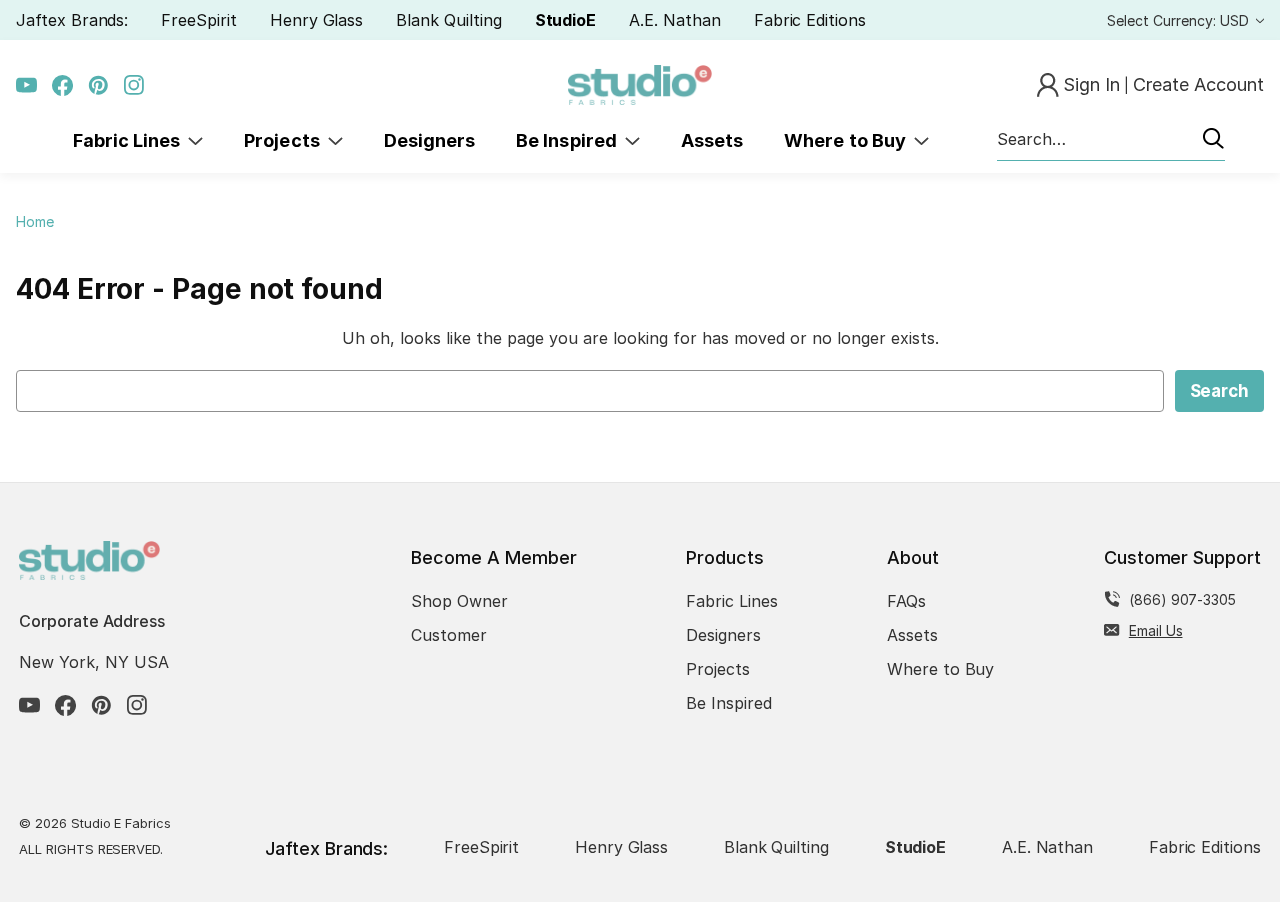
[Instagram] (134, 85)
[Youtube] (26, 85)
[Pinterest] (98, 85)
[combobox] (1111, 140)
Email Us (1156, 630)
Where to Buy (849, 140)
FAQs (906, 601)
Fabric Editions (810, 20)
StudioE (566, 20)
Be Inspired (570, 140)
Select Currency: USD (1180, 20)
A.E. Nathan (674, 20)
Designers (429, 140)
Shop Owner (459, 601)
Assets (712, 140)
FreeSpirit (199, 20)
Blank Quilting (448, 20)
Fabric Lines (131, 140)
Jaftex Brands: (72, 20)
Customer (449, 635)
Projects (286, 140)
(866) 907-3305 (1182, 599)
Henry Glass (316, 20)
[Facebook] (62, 85)
